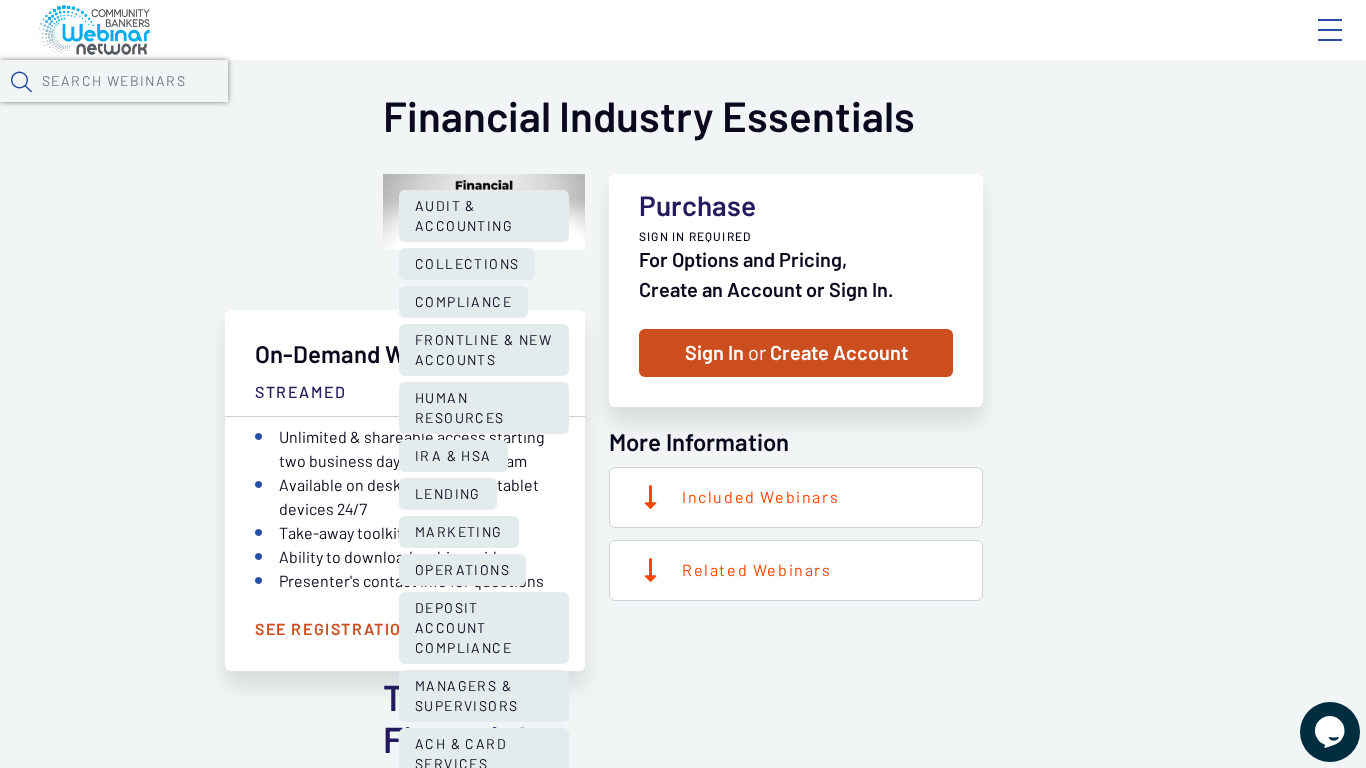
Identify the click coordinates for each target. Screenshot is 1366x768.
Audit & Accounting (464, 216)
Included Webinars (760, 497)
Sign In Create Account (796, 353)
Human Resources (460, 408)
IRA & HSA (453, 456)
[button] (21, 81)
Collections (467, 264)
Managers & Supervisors (466, 696)
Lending (448, 494)
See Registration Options (374, 629)
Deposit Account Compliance (463, 628)
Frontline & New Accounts (483, 350)
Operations (462, 570)
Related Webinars (757, 570)
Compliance (463, 302)
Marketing (459, 532)
